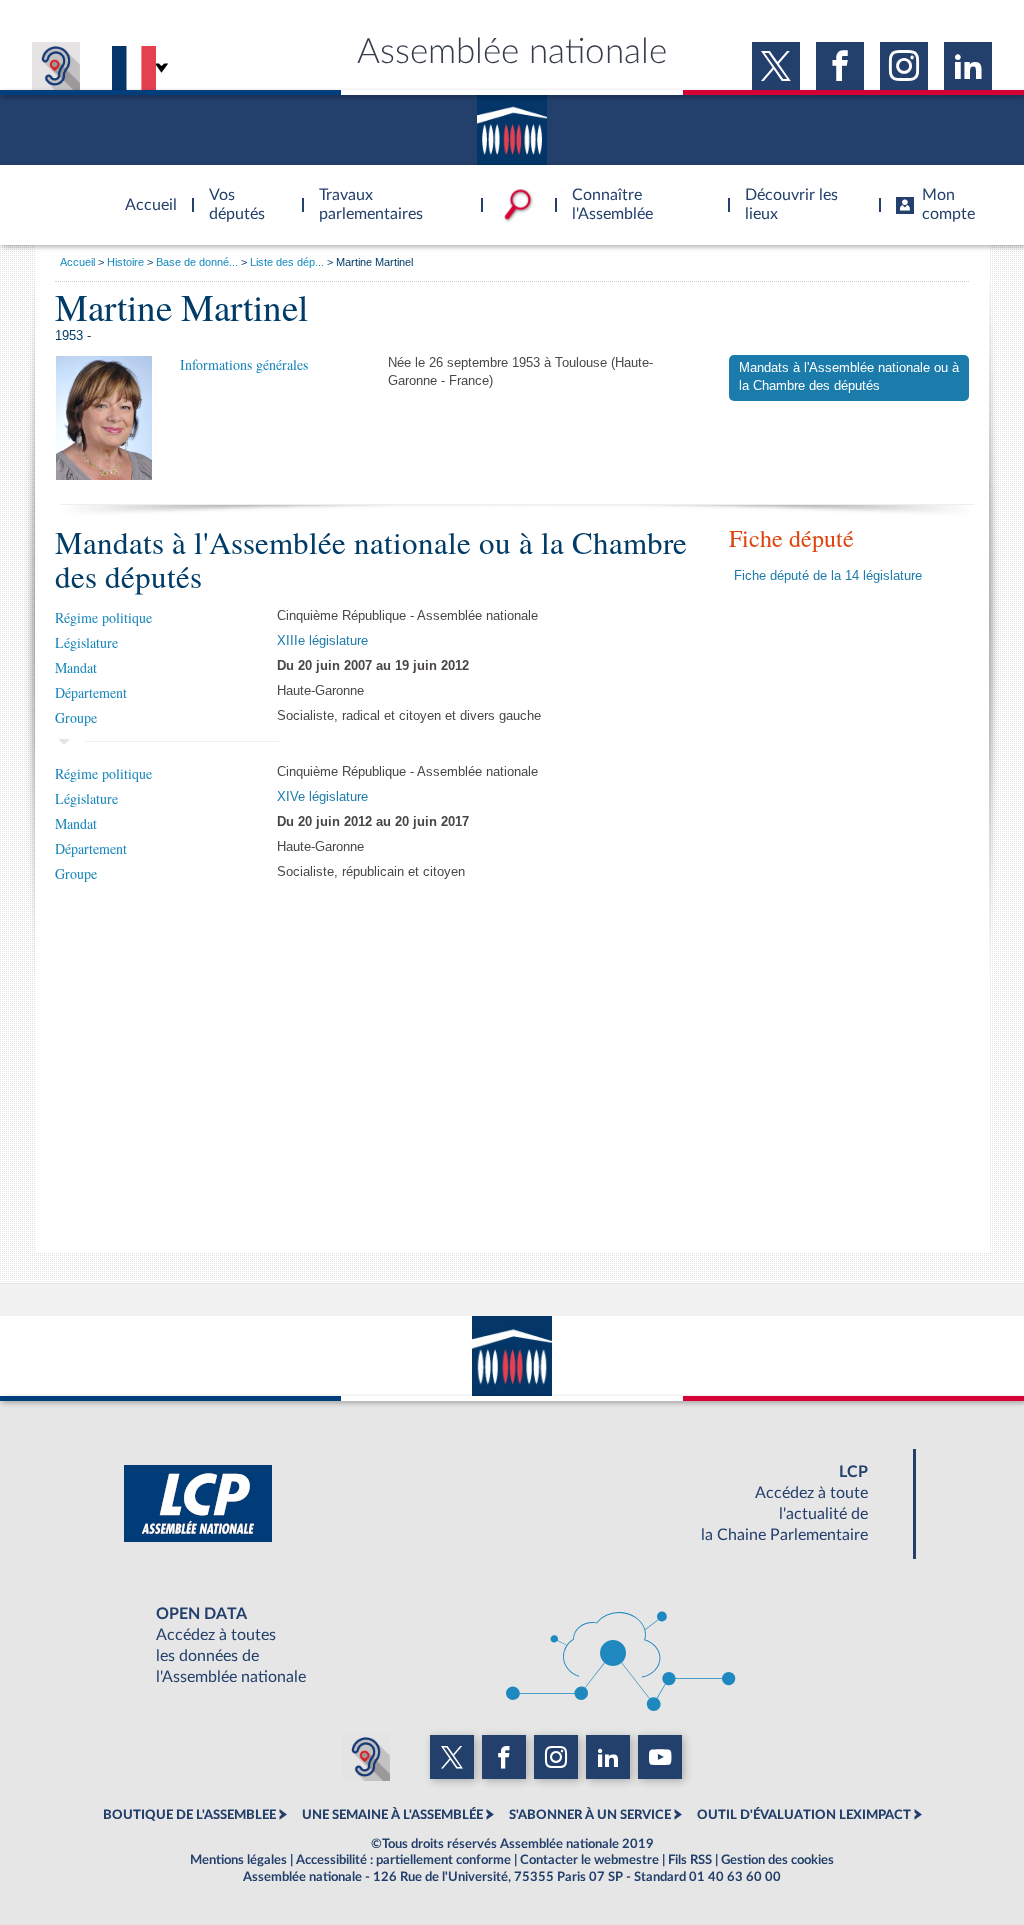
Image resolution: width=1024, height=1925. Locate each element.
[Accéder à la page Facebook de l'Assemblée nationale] (840, 66)
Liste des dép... (287, 262)
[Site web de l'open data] (512, 1646)
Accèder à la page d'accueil (144, 193)
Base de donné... (197, 262)
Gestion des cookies (777, 1860)
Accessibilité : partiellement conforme (403, 1860)
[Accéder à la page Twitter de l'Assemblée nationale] (776, 66)
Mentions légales (238, 1860)
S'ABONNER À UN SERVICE (590, 1815)
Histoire (125, 262)
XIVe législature (322, 797)
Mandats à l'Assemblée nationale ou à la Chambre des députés (849, 377)
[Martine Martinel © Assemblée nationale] (104, 418)
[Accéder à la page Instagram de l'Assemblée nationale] (904, 66)
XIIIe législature (322, 641)
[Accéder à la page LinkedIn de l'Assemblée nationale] (968, 66)
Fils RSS (690, 1860)
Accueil (77, 262)
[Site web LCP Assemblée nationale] (512, 1504)
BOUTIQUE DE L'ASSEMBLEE (189, 1815)
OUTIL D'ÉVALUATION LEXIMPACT (804, 1815)
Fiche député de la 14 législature (828, 576)
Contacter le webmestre (589, 1860)
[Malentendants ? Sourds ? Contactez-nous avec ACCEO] (56, 66)
